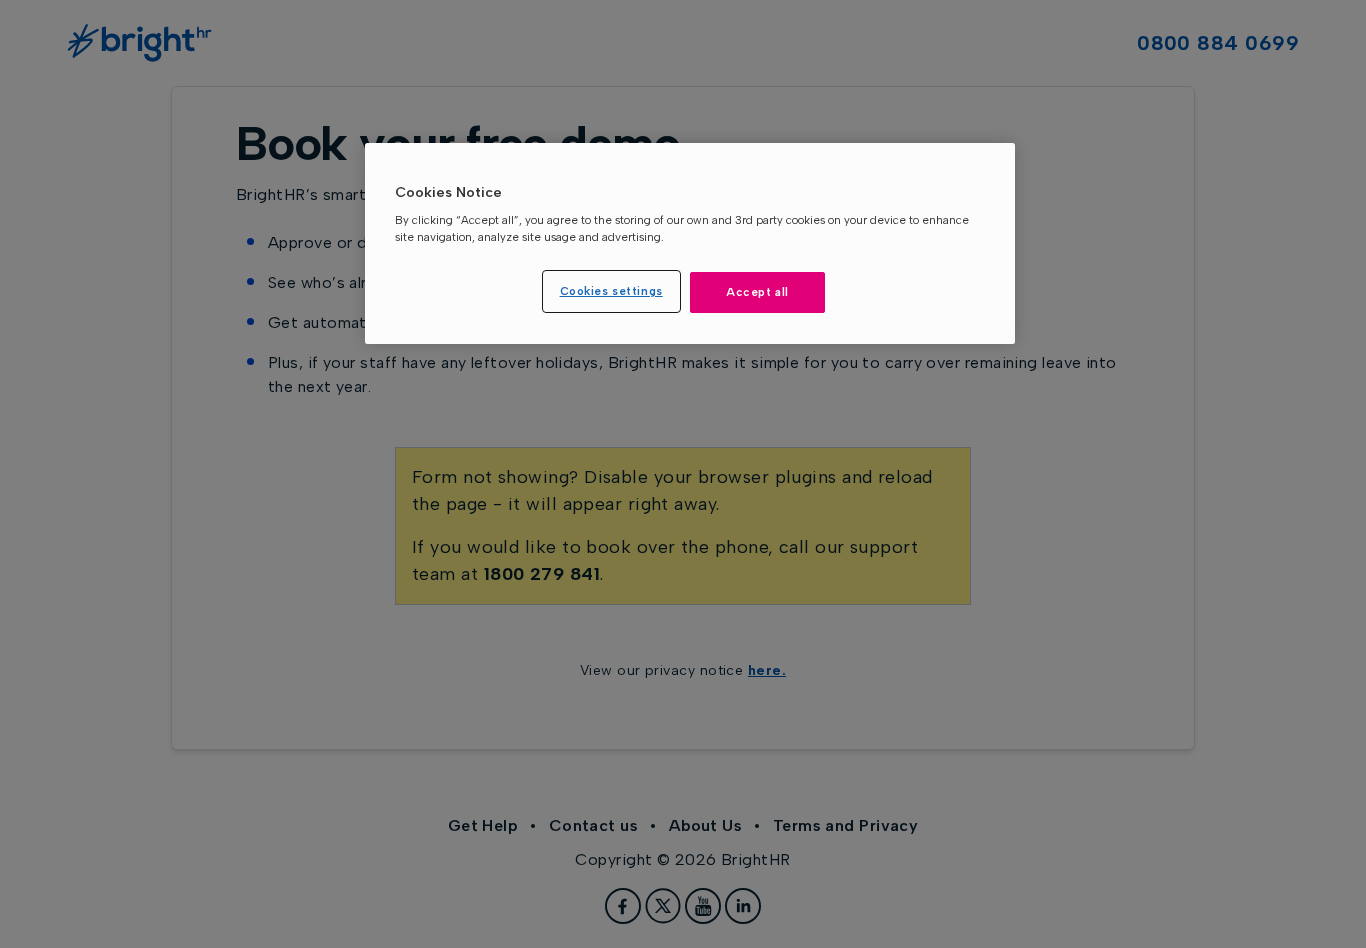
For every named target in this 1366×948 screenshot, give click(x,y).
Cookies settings (611, 291)
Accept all (757, 292)
